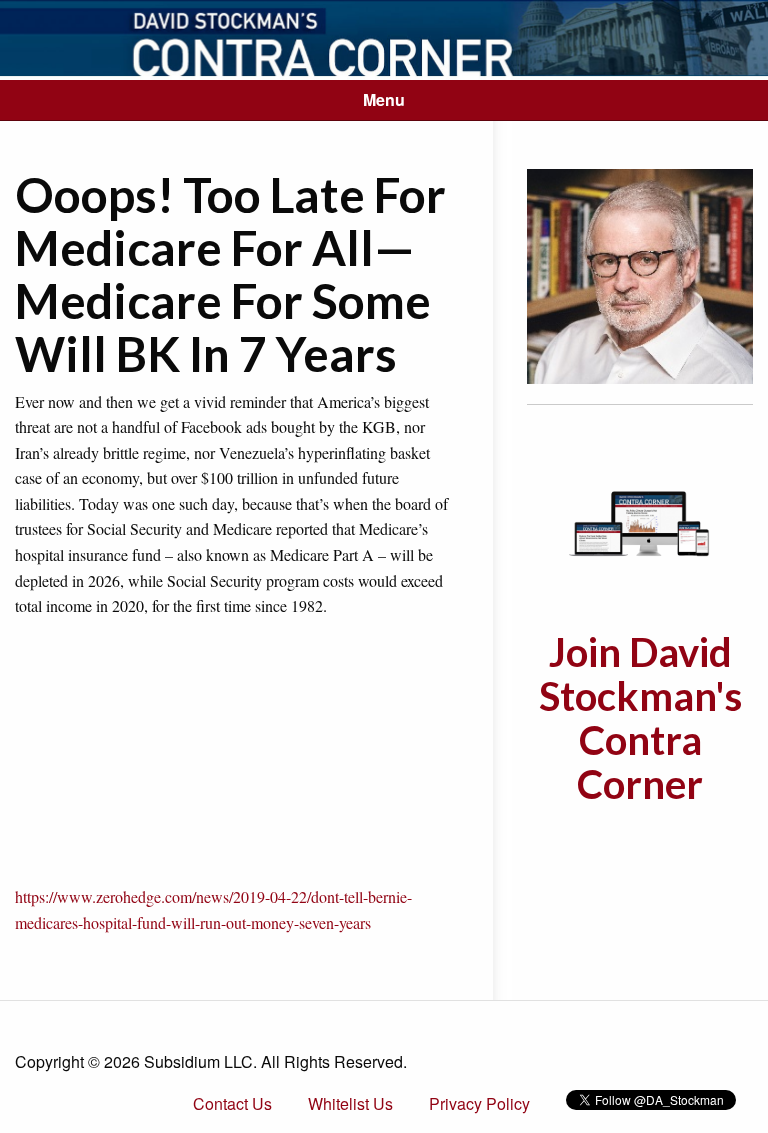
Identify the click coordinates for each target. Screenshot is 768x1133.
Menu (384, 99)
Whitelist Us (350, 1103)
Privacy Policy (479, 1103)
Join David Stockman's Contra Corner (640, 718)
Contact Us (232, 1103)
